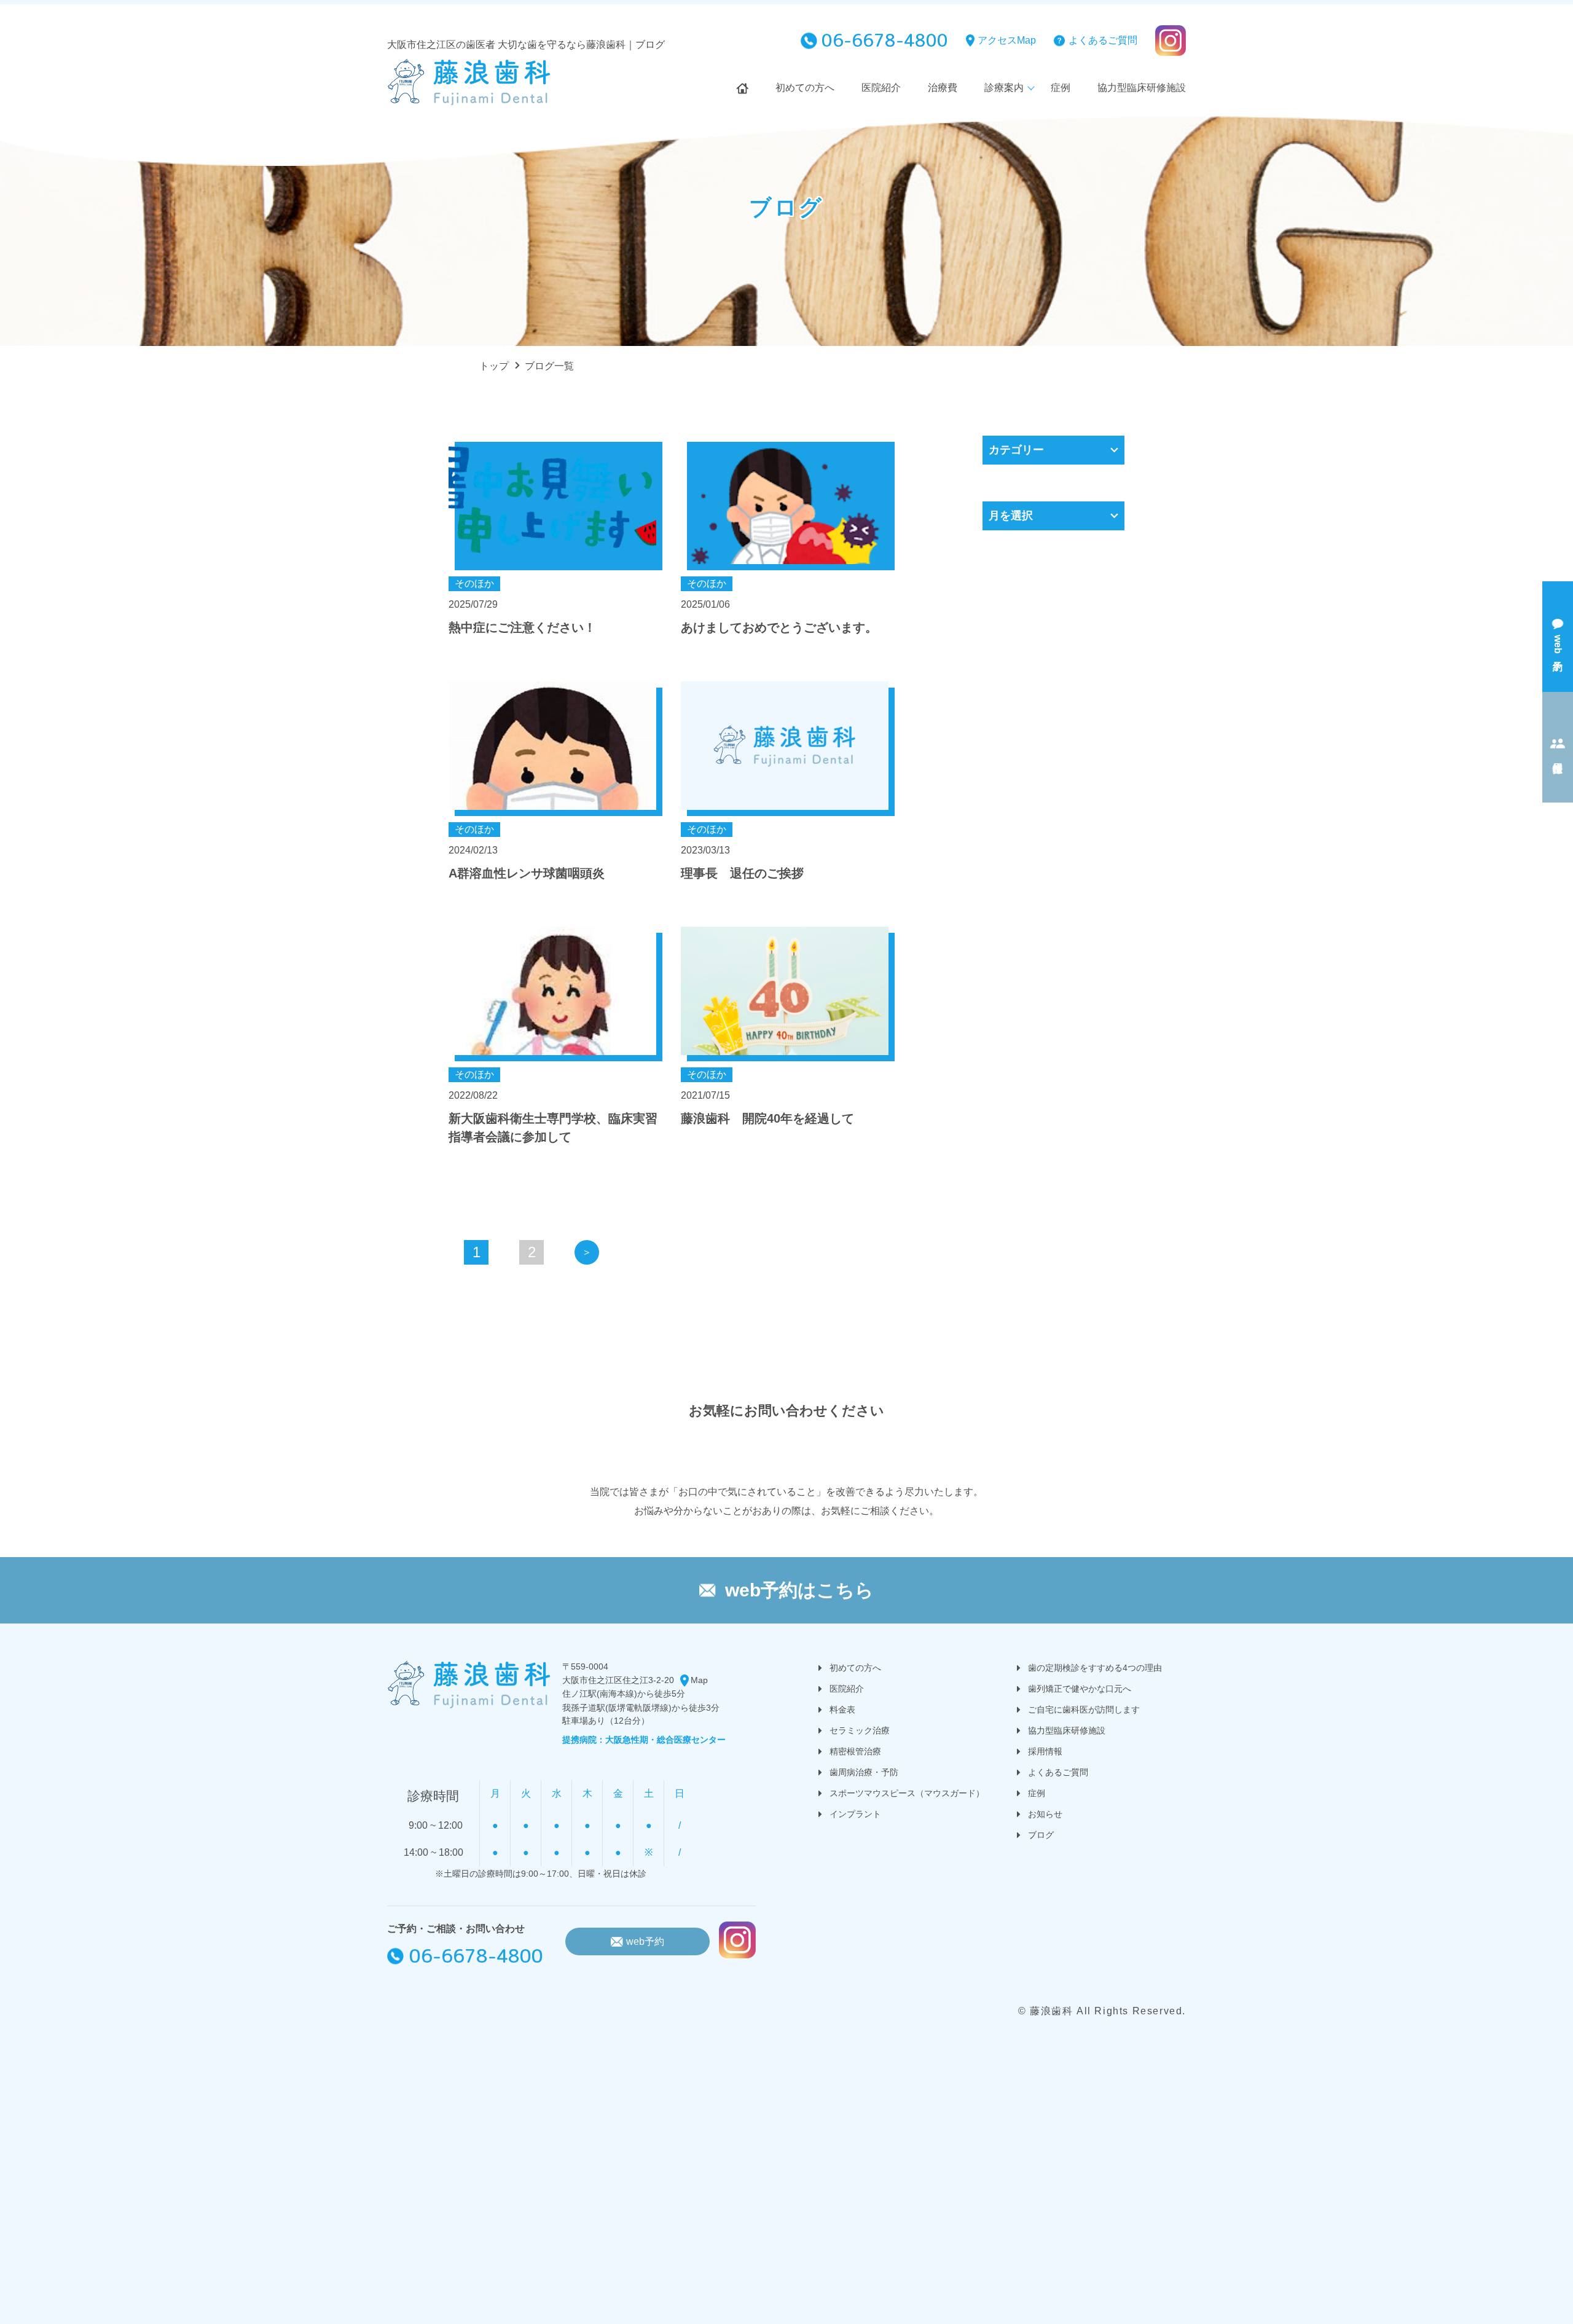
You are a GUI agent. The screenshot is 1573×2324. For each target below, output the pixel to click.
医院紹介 (881, 88)
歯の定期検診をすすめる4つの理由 (1095, 1668)
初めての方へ (805, 88)
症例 (1061, 88)
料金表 (842, 1710)
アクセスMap (1007, 40)
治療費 (943, 88)
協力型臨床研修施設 (1142, 88)
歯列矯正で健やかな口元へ (1080, 1689)
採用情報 (1045, 1751)
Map (699, 1680)
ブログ (1041, 1835)
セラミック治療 (860, 1730)
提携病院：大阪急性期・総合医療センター (644, 1740)
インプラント (855, 1814)
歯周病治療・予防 (864, 1772)
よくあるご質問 (1103, 40)
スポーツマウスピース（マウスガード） (907, 1793)
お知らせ (1045, 1814)
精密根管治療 (855, 1751)
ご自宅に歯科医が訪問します (1084, 1710)
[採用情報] (1558, 747)
